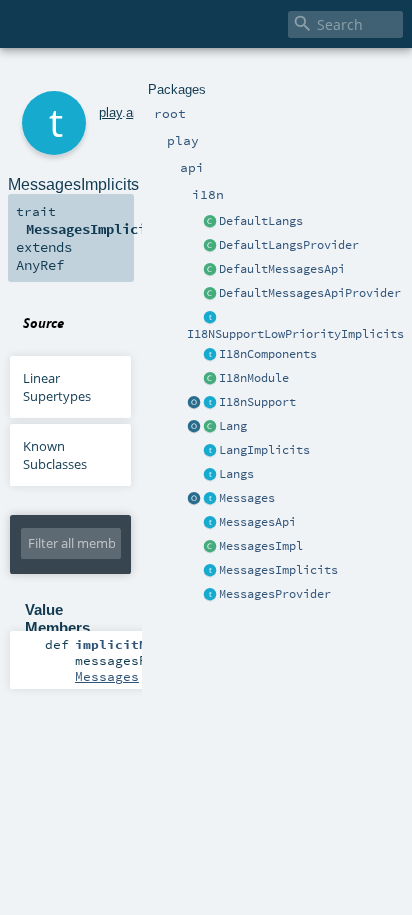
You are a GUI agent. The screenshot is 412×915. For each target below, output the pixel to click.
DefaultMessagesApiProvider (310, 293)
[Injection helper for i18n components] (210, 355)
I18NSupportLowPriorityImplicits (295, 334)
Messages (247, 498)
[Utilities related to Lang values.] (194, 427)
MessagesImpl (261, 546)
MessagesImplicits (278, 570)
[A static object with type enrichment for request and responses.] (194, 403)
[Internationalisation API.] (194, 499)
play (110, 112)
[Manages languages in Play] (210, 475)
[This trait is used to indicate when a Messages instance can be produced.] (210, 595)
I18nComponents (268, 354)
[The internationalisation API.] (210, 523)
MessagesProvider (275, 594)
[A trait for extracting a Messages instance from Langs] (210, 451)
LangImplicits (264, 450)
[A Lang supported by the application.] (210, 427)
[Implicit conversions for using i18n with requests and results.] (210, 318)
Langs (236, 474)
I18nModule (254, 378)
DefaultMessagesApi (282, 269)
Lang (233, 426)
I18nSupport (257, 402)
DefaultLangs (261, 221)
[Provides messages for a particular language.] (210, 547)
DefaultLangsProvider (289, 245)
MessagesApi (257, 522)
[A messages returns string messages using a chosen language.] (210, 499)
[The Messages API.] (210, 270)
